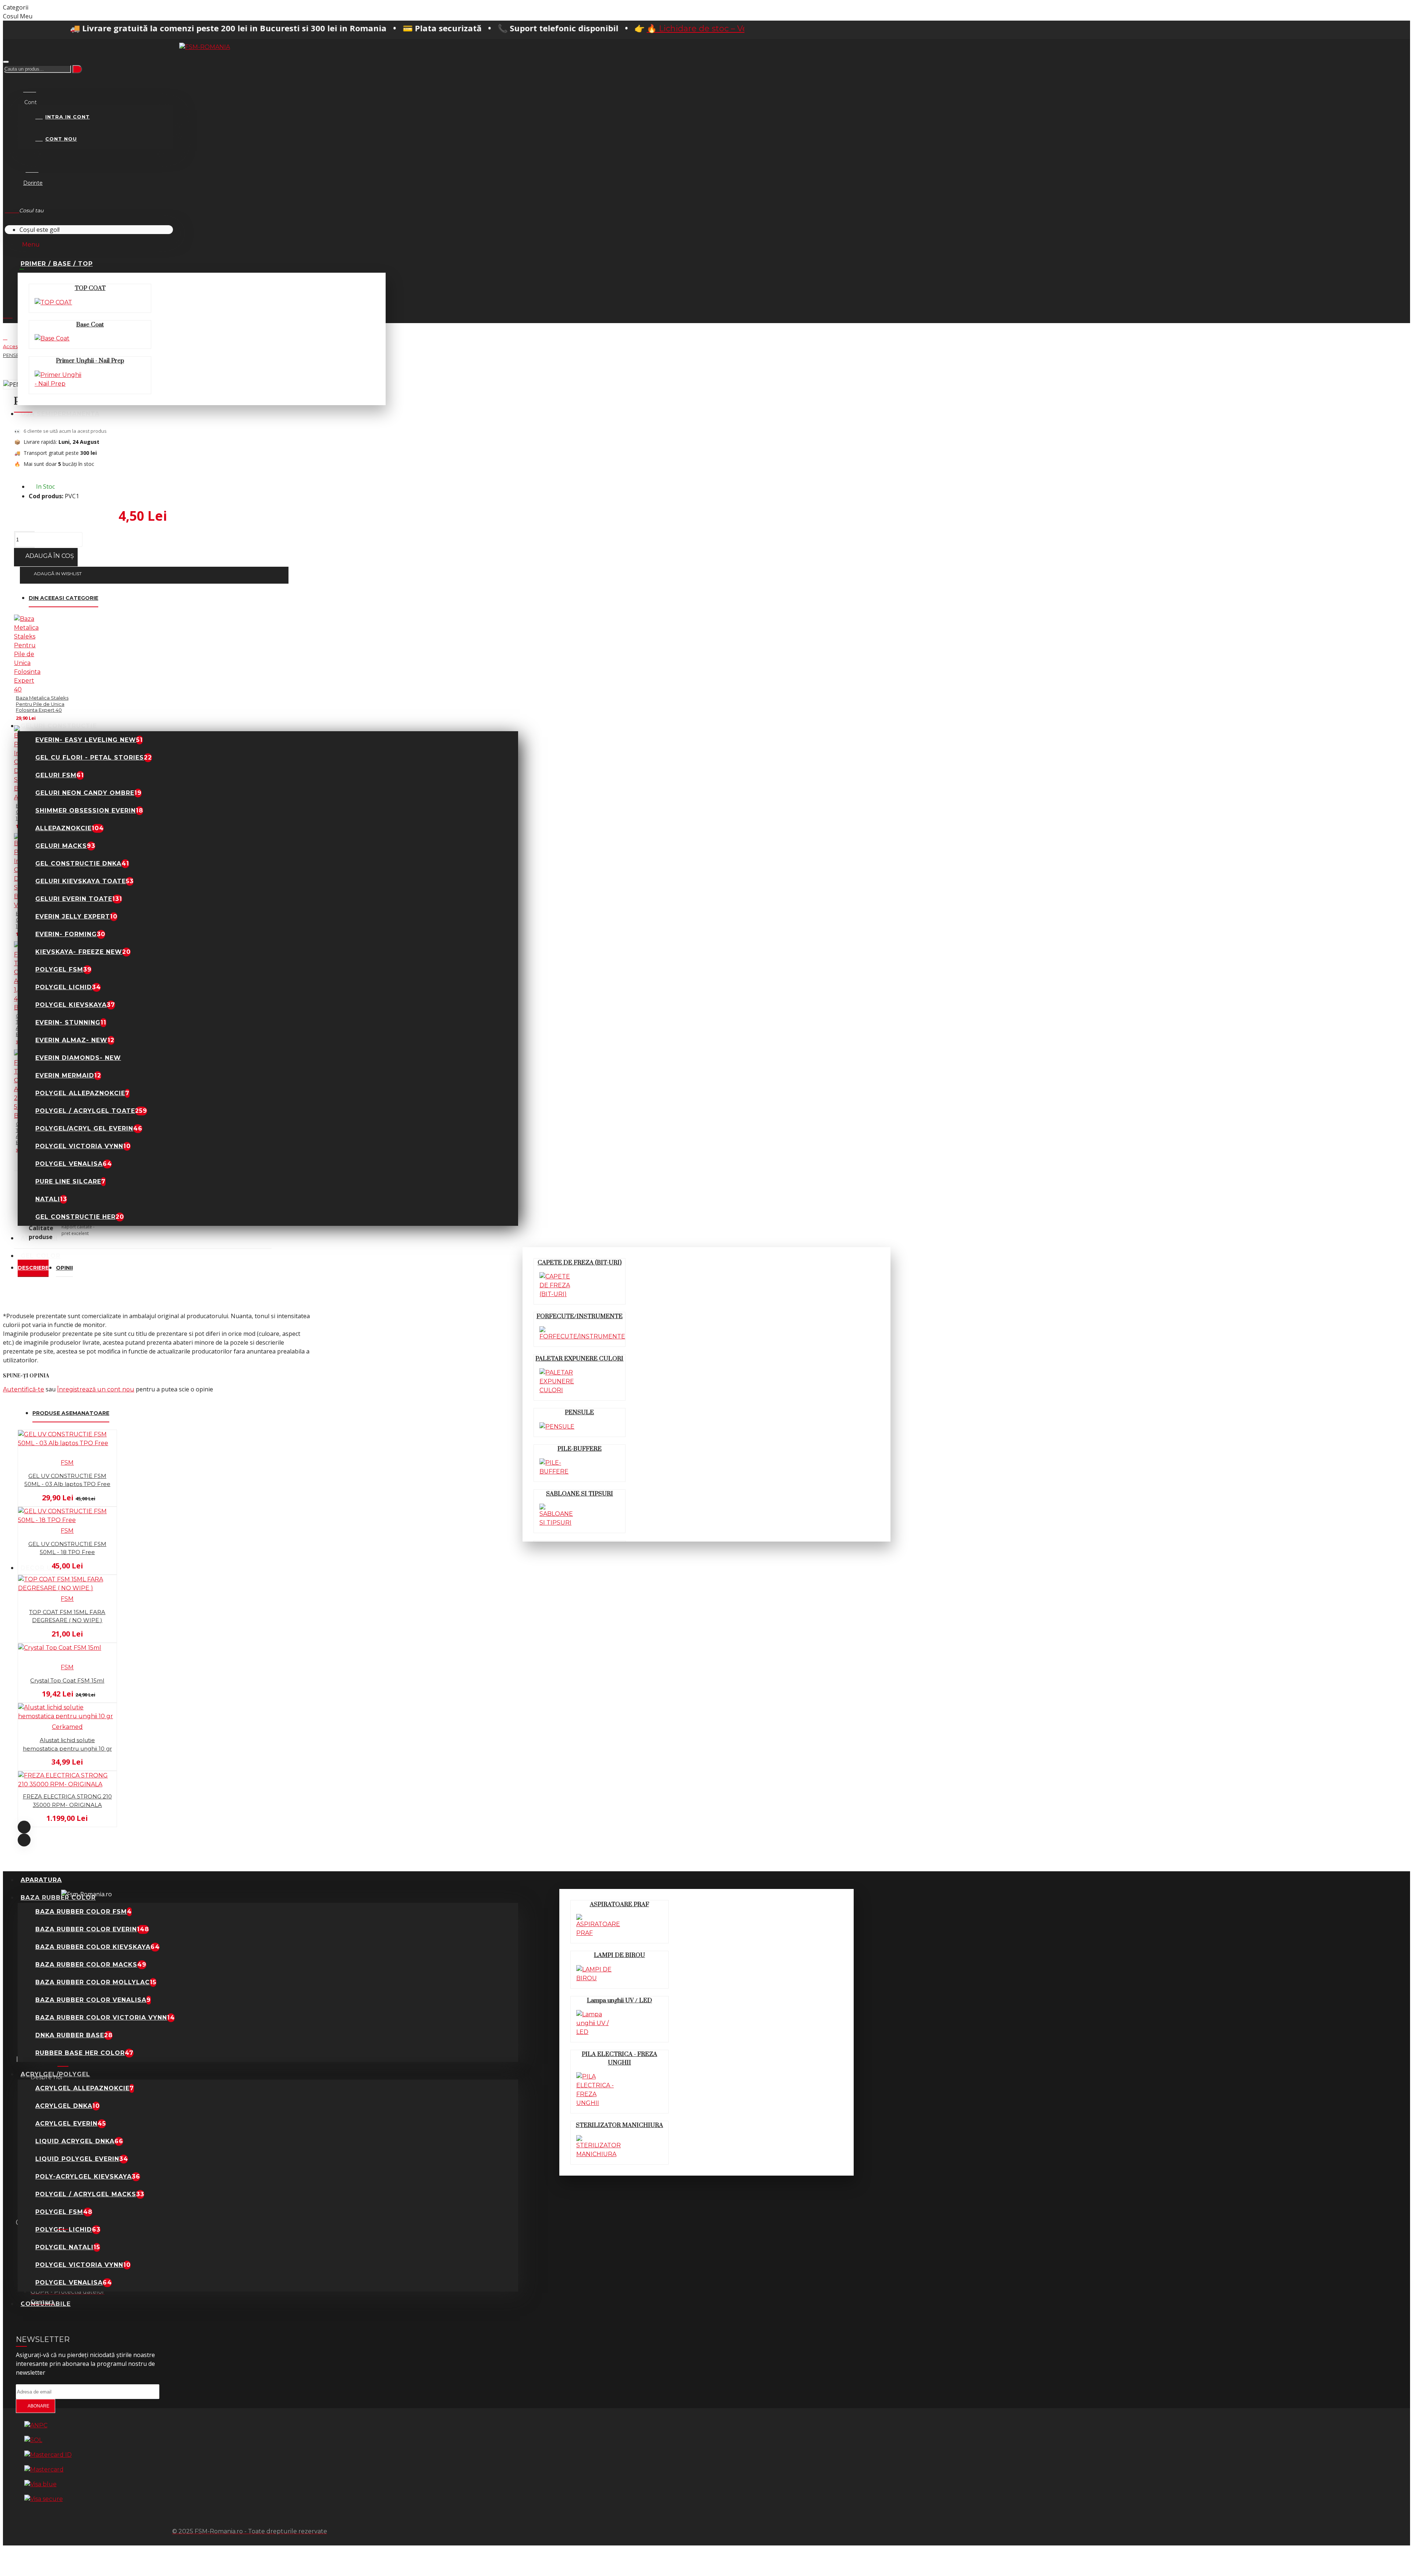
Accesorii (14, 346)
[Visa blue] (40, 2484)
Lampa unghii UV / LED (619, 2000)
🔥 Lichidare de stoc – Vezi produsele (550, 29)
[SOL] (33, 2440)
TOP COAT (90, 288)
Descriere (33, 1268)
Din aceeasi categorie (63, 598)
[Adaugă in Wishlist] (8, 1503)
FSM (67, 1463)
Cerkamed (67, 1727)
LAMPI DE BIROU (619, 1955)
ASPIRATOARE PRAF (619, 1904)
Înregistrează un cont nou (96, 1389)
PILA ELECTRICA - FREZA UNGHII (619, 2058)
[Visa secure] (44, 2499)
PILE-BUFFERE (580, 1449)
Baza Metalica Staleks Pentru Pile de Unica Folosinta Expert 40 (42, 704)
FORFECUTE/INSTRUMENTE (580, 1316)
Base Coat (90, 325)
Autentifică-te (24, 1389)
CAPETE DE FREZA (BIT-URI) (580, 1263)
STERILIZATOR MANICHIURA (619, 2125)
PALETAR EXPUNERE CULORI (579, 1359)
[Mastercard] (44, 2470)
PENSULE (579, 1412)
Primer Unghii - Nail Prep (90, 361)
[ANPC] (36, 2425)
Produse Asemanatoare (71, 1413)
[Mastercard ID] (48, 2455)
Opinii (64, 1268)
